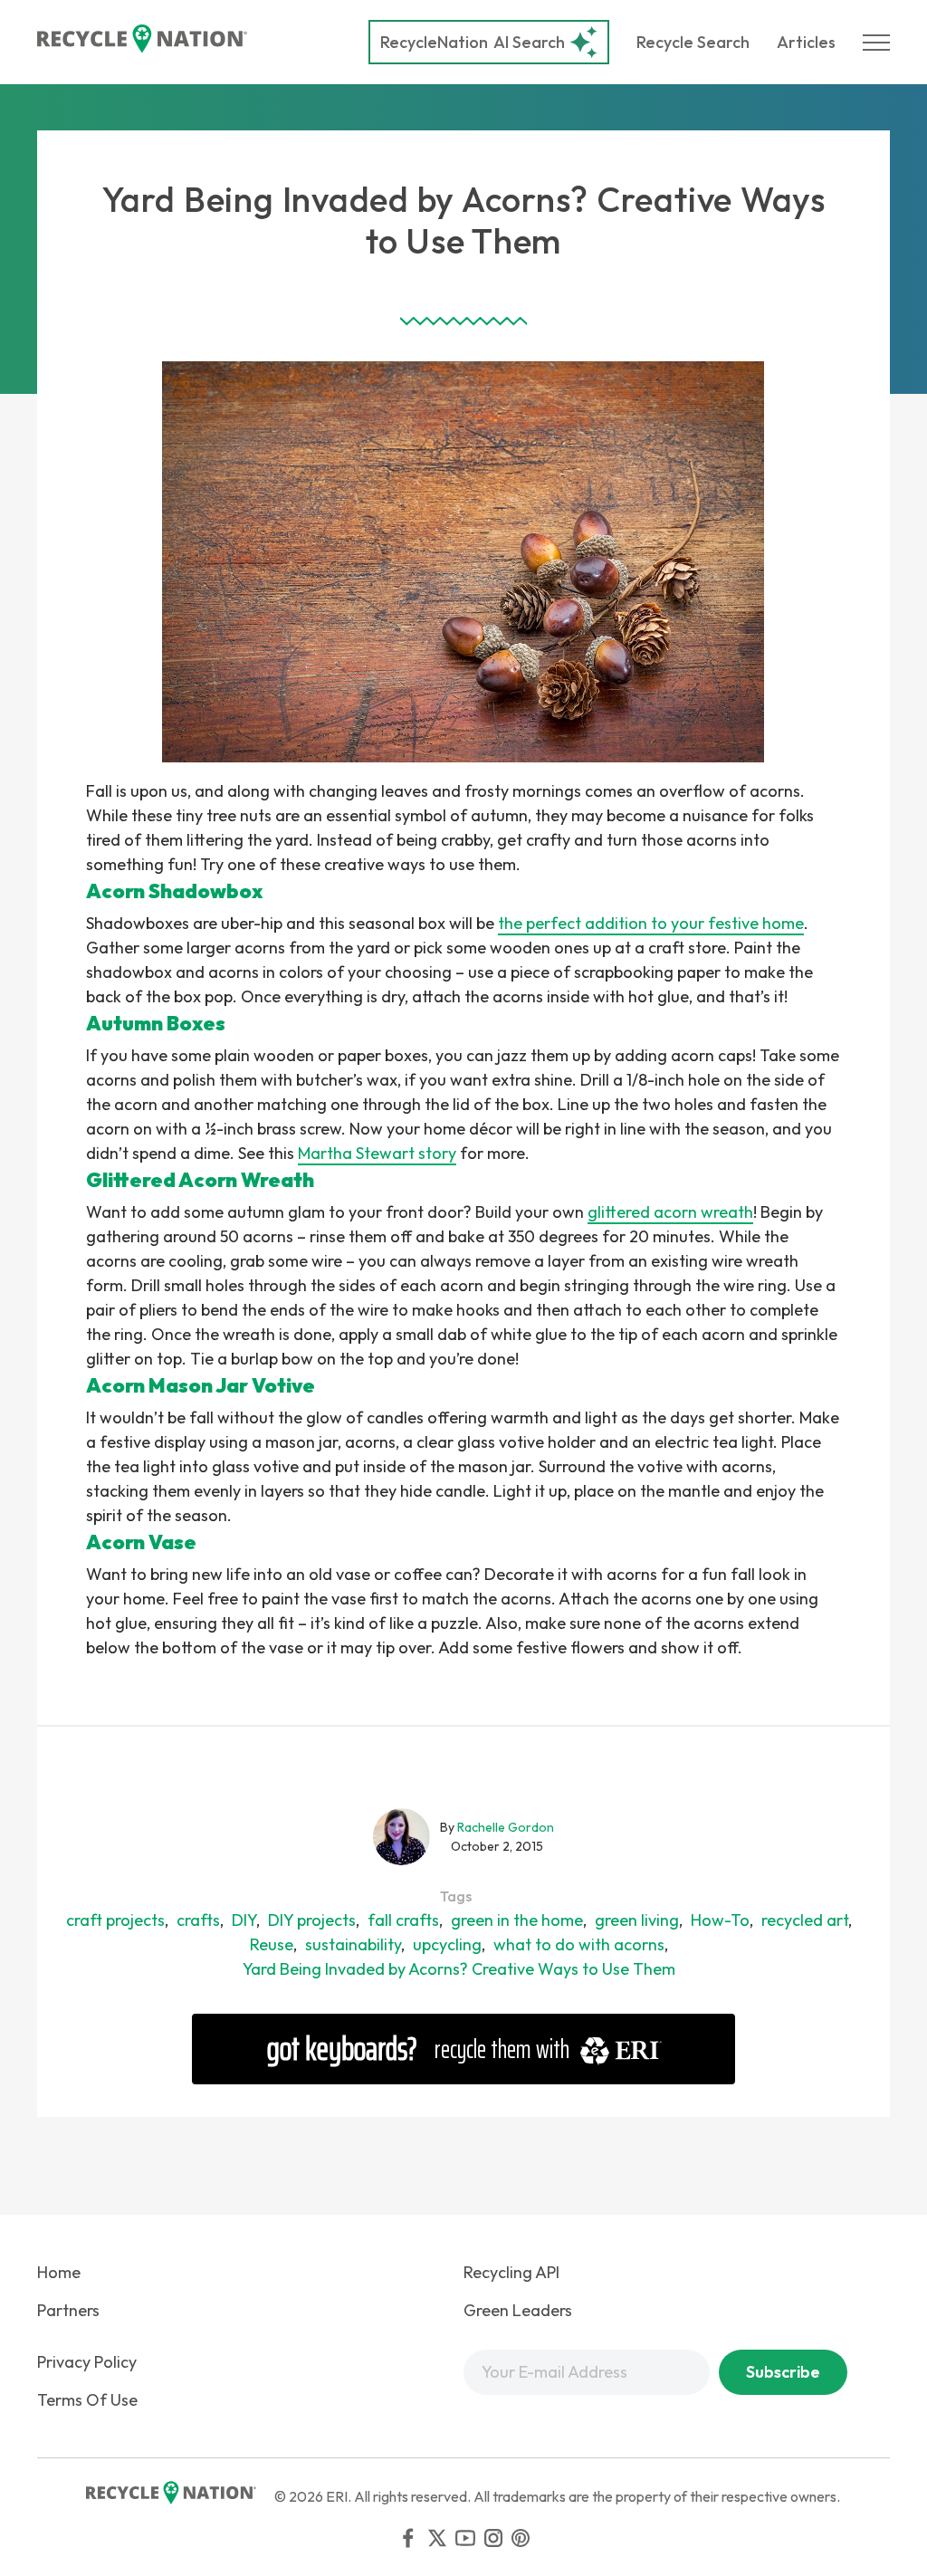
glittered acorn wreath (670, 1212)
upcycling (447, 1944)
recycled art (805, 1920)
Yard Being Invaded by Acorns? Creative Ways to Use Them (459, 1969)
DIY (244, 1920)
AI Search (473, 42)
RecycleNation (434, 42)
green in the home (517, 1920)
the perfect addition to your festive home (651, 923)
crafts (198, 1920)
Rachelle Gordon (506, 1827)
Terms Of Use (87, 2400)
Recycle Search (693, 42)
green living (637, 1920)
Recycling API (511, 2272)
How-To (720, 1920)
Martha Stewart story (377, 1153)
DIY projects (312, 1920)
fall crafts (403, 1920)
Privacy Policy (87, 2362)
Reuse (272, 1944)
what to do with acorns (579, 1944)
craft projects (115, 1920)
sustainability (353, 1944)
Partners (68, 2310)
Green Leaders (518, 2310)
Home (59, 2272)
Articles (806, 42)
